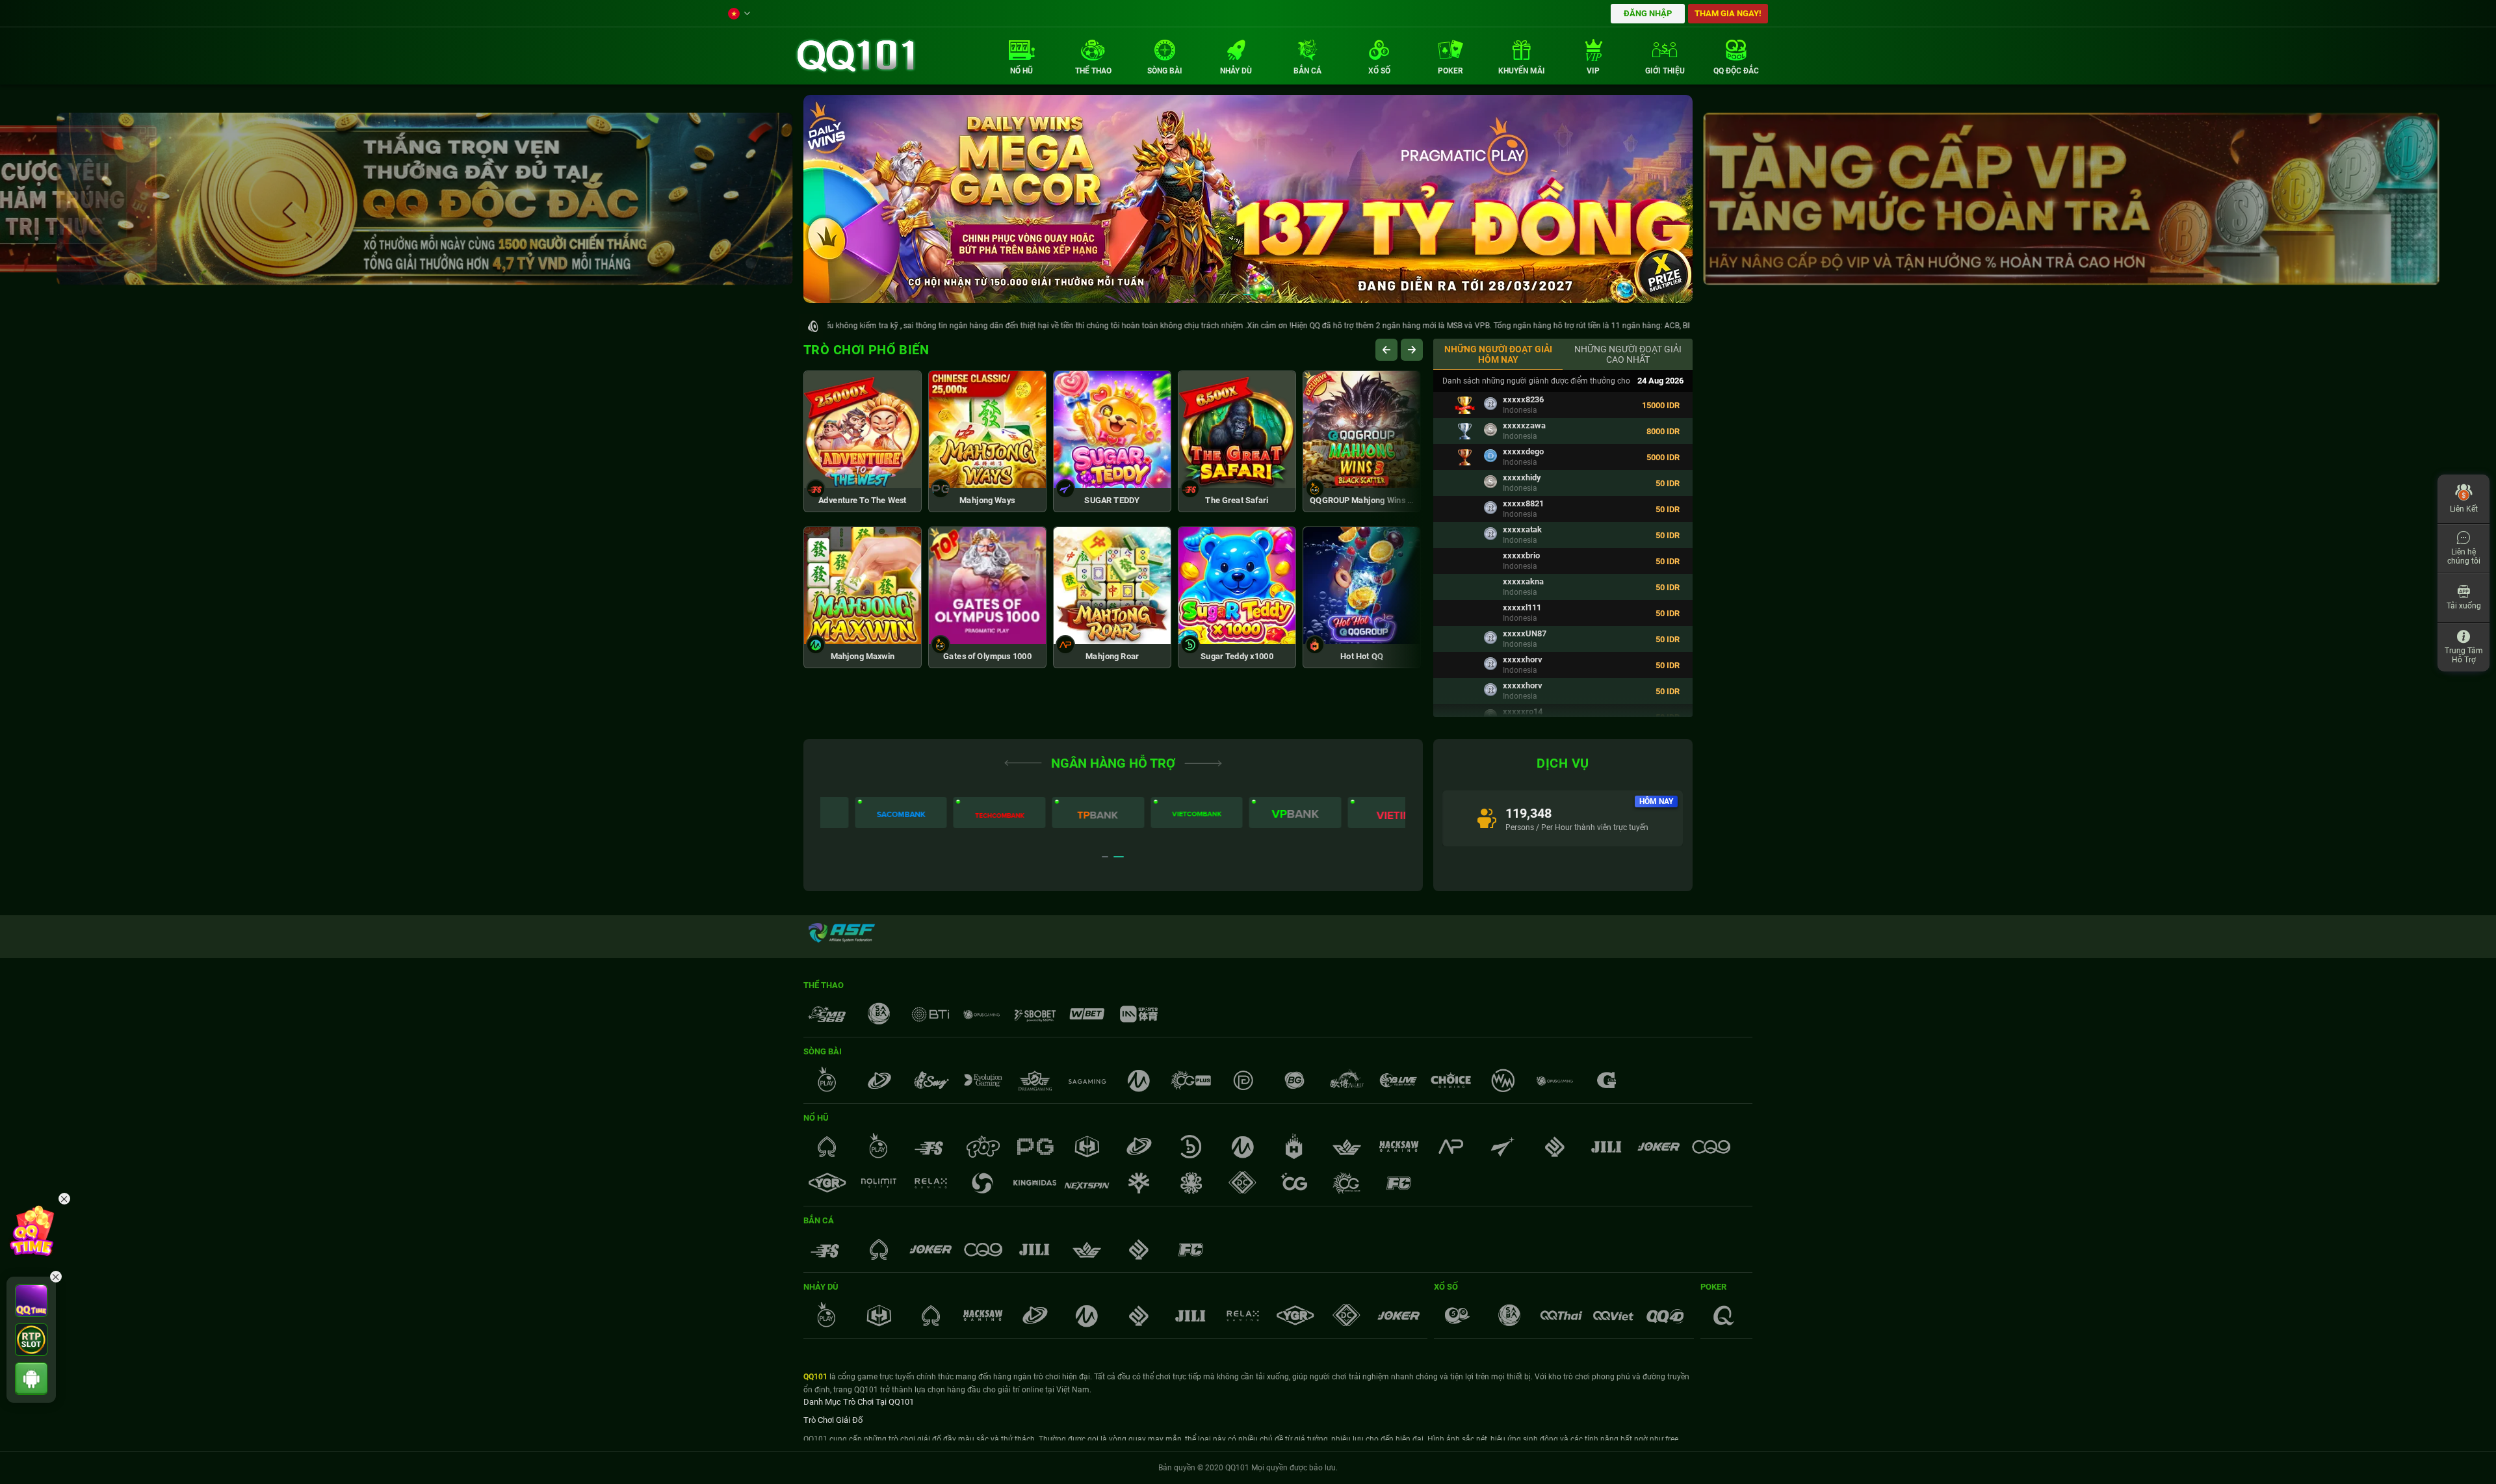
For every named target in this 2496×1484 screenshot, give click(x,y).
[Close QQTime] (64, 1199)
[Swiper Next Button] (1412, 350)
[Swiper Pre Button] (1386, 350)
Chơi (863, 413)
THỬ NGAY (863, 469)
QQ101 (815, 1377)
